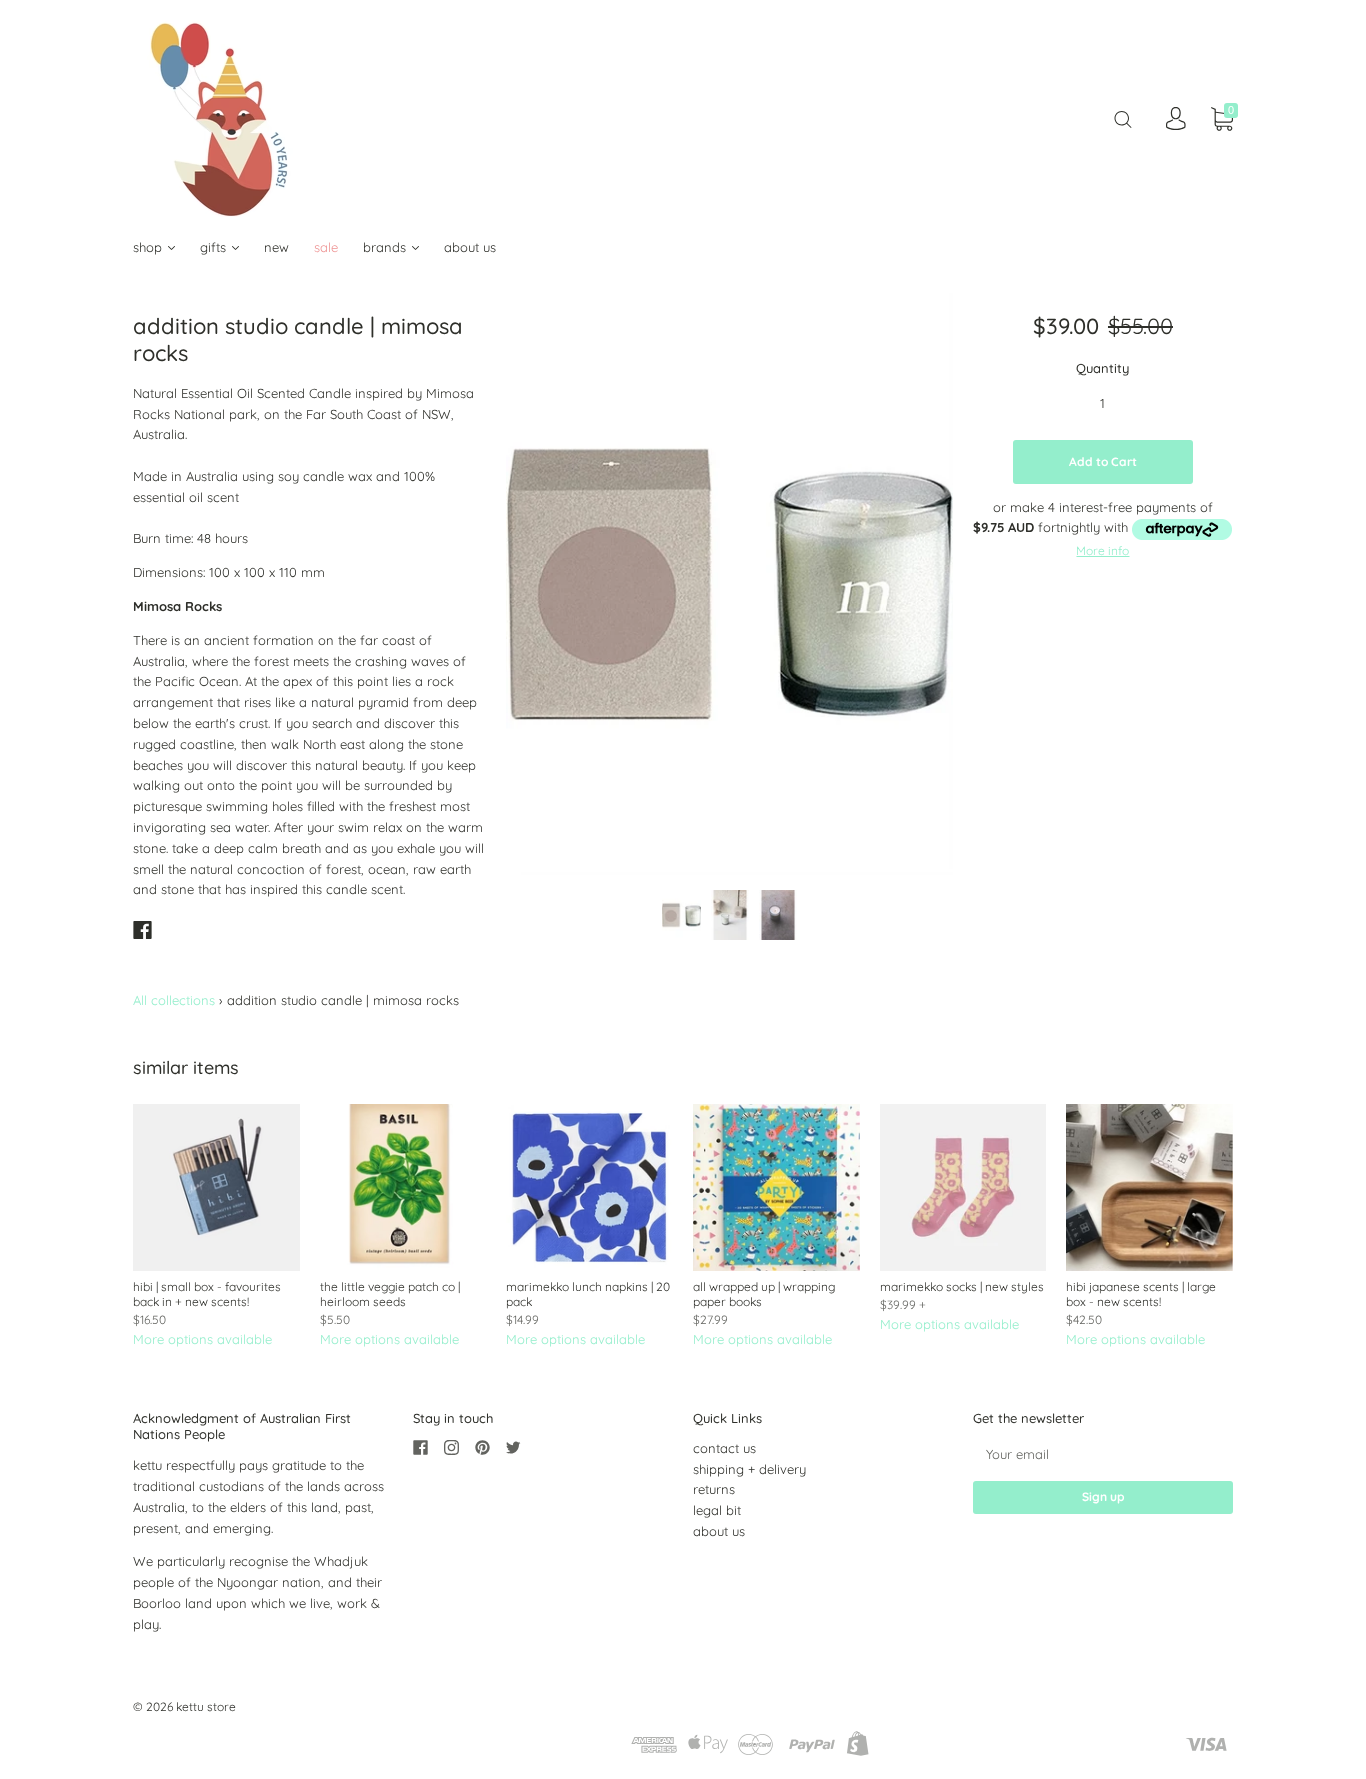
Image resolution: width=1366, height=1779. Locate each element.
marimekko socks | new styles (962, 1286)
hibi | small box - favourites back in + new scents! (207, 1294)
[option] (729, 584)
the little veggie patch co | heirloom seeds (390, 1294)
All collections (174, 1000)
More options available (202, 1339)
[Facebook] (142, 930)
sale (326, 247)
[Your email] (1103, 1454)
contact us (724, 1448)
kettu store (206, 1706)
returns (714, 1489)
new (276, 247)
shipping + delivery (749, 1469)
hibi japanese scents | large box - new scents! (1141, 1294)
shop (149, 247)
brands (386, 247)
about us (470, 247)
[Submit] (1123, 118)
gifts (215, 247)
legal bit (717, 1510)
